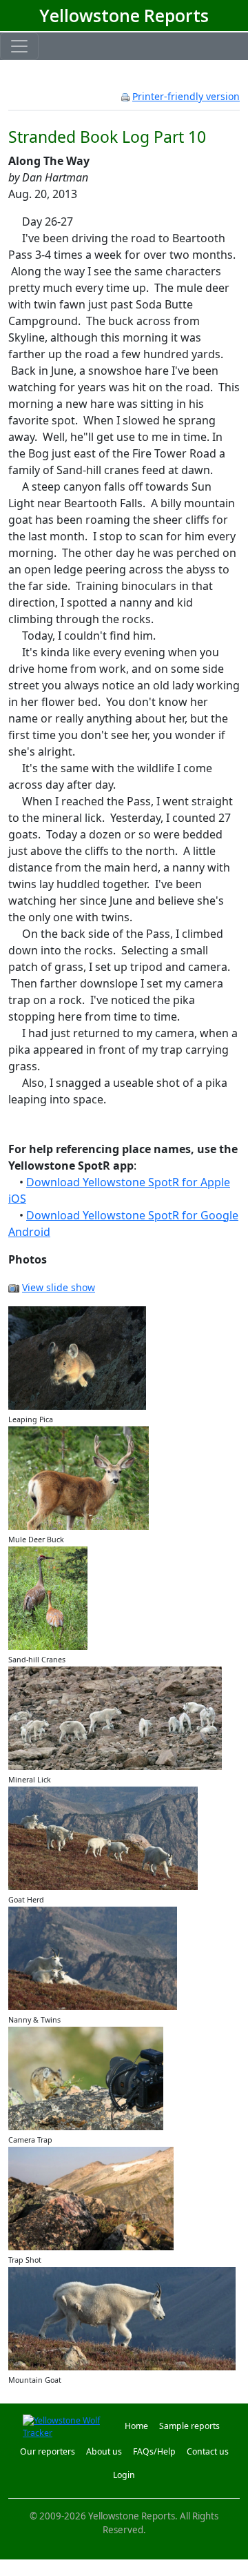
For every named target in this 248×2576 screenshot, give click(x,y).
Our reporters (48, 2451)
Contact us (208, 2451)
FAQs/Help (154, 2451)
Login (124, 2475)
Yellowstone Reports (124, 16)
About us (104, 2451)
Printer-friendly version (186, 96)
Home (136, 2426)
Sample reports (189, 2426)
